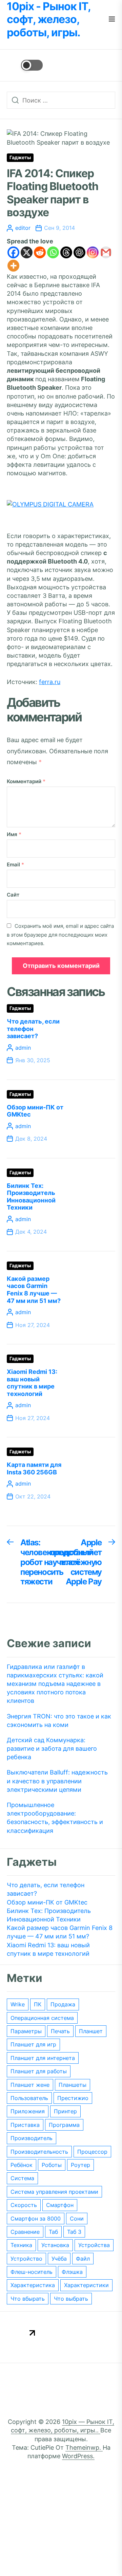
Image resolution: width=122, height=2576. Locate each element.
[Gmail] (106, 252)
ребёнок (22, 2165)
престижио (73, 2098)
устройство (26, 2259)
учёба (59, 2259)
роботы (52, 2165)
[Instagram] (93, 252)
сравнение (25, 2232)
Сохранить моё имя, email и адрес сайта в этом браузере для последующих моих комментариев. (60, 934)
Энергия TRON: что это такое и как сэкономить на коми (59, 1721)
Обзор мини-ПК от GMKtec (47, 1902)
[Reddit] (40, 252)
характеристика (33, 2285)
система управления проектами (54, 2192)
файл (83, 2259)
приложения (28, 2111)
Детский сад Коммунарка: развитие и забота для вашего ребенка (52, 1749)
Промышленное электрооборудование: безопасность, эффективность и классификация (55, 1818)
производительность (39, 2152)
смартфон (60, 2205)
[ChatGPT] (79, 252)
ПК (38, 2004)
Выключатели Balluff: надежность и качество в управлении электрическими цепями (57, 1781)
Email (15, 864)
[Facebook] (13, 252)
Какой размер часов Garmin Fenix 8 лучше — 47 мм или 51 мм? (34, 1290)
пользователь (29, 2098)
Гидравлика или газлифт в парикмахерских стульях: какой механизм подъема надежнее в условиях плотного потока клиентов (55, 1684)
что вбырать (28, 2299)
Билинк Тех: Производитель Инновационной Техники (31, 1197)
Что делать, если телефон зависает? (33, 1029)
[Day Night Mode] (25, 65)
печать (60, 2031)
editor (23, 228)
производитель (32, 2138)
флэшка (72, 2272)
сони (77, 2219)
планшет (91, 2031)
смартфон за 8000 (36, 2219)
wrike (18, 2004)
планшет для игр (33, 2044)
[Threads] (66, 252)
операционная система (42, 2018)
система (22, 2178)
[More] (13, 266)
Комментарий (26, 781)
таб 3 (74, 2232)
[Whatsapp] (53, 252)
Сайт (13, 895)
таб (53, 2232)
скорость (24, 2205)
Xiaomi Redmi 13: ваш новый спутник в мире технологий (32, 1383)
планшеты (73, 2085)
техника (21, 2245)
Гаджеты (20, 158)
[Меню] (112, 20)
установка (55, 2245)
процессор (92, 2152)
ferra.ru (50, 682)
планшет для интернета (43, 2058)
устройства (94, 2245)
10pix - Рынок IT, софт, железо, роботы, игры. (49, 20)
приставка (25, 2125)
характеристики (86, 2285)
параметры (26, 2031)
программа (64, 2125)
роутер (80, 2165)
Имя (14, 834)
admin (23, 1048)
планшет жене (30, 2085)
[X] (27, 252)
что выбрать (71, 2299)
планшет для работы (39, 2071)
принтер (65, 2111)
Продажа (63, 2004)
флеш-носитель (32, 2272)
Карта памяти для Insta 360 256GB (34, 1468)
